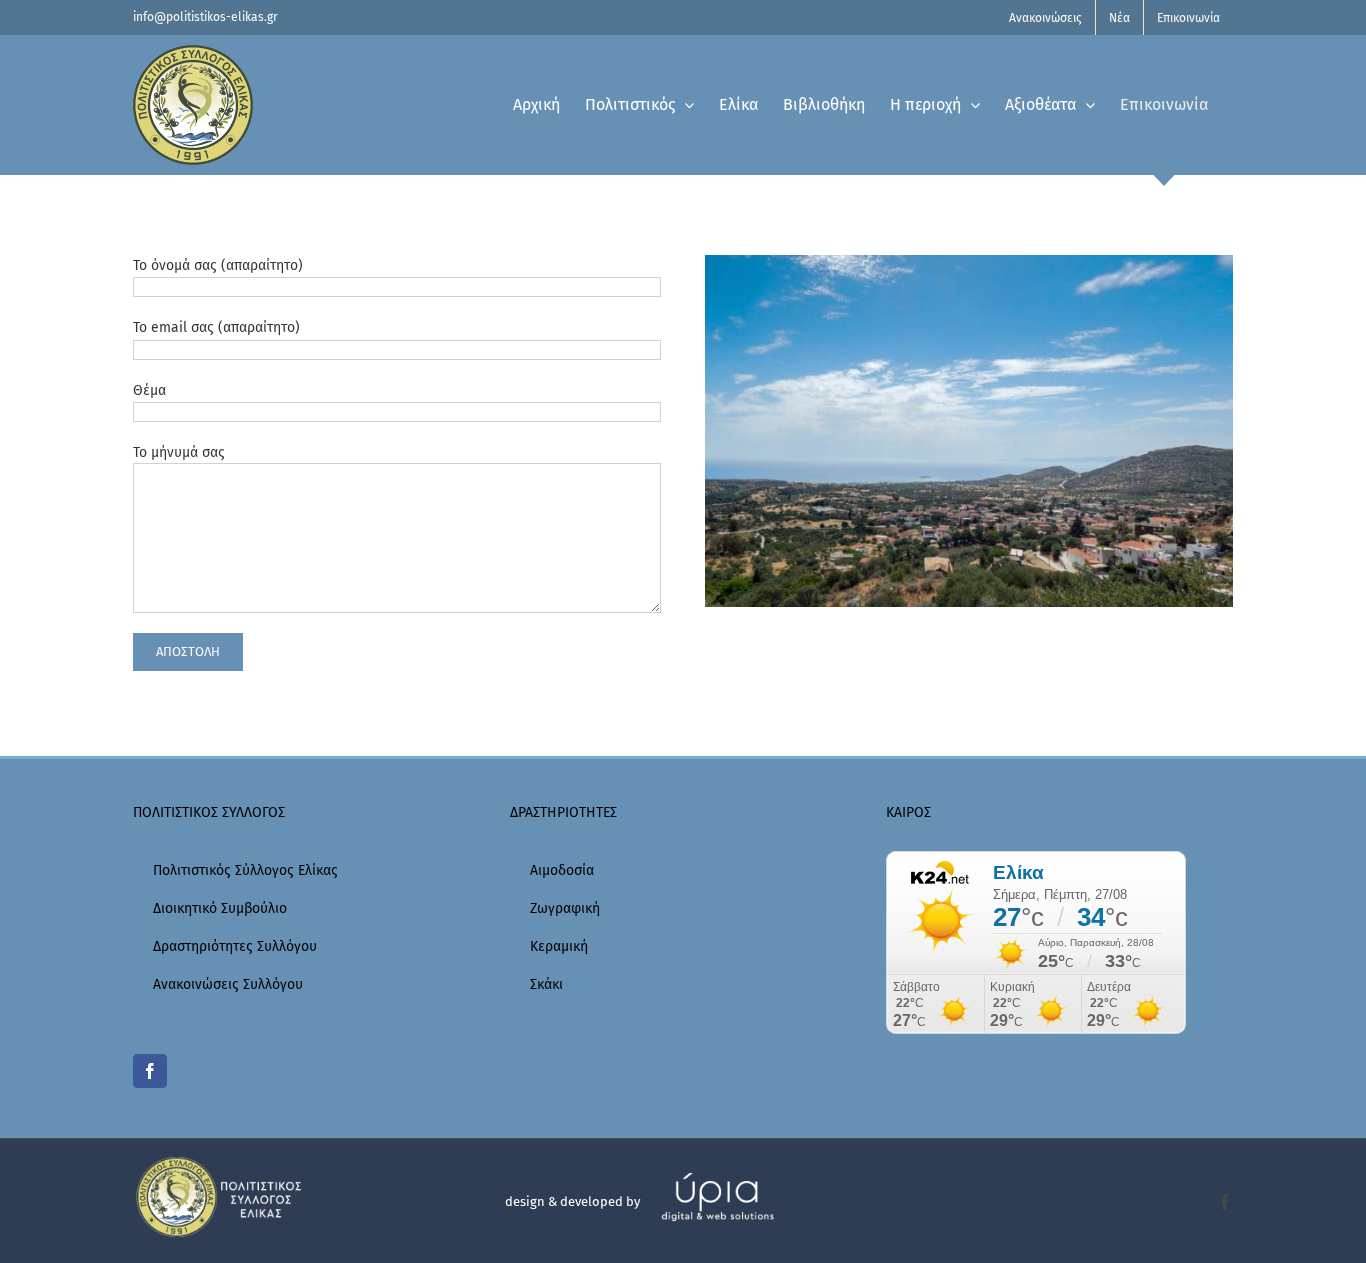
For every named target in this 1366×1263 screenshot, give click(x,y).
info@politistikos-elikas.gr (205, 17)
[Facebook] (150, 1071)
